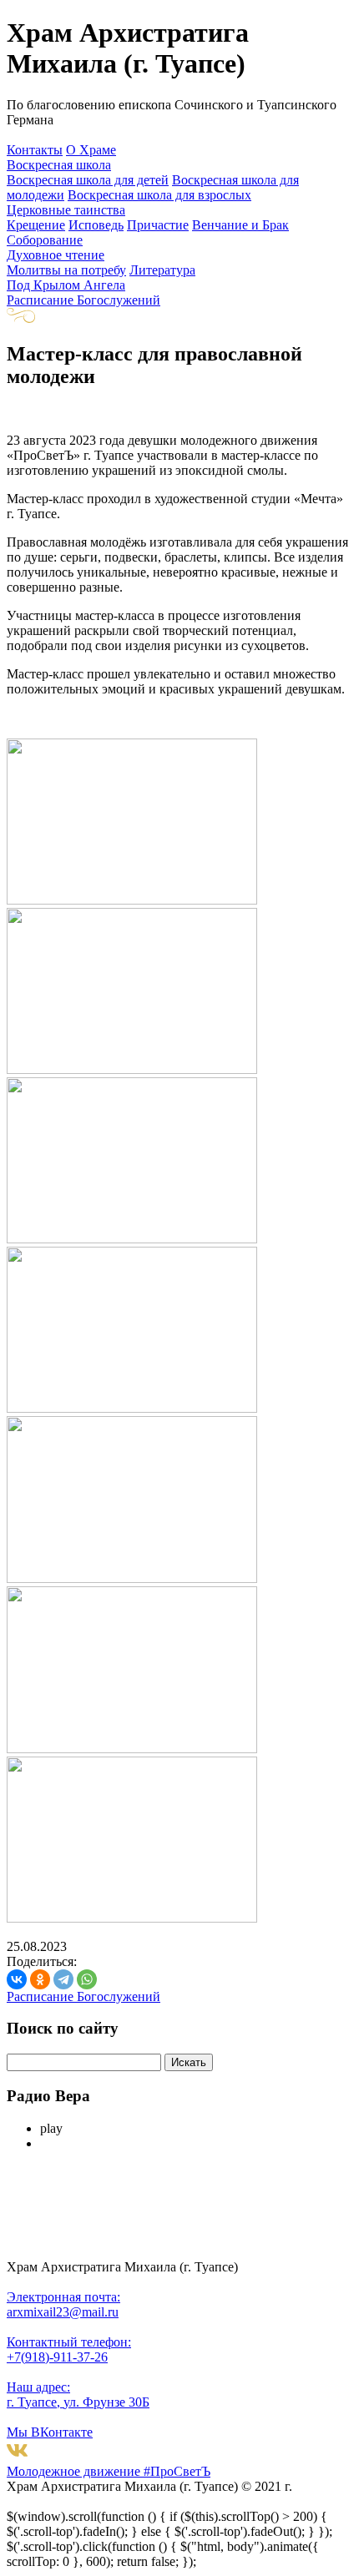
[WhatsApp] (87, 1979)
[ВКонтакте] (17, 1979)
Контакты (35, 150)
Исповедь (96, 225)
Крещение (36, 225)
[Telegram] (63, 1979)
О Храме (91, 150)
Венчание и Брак (240, 225)
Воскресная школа (59, 165)
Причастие (158, 225)
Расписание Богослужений (83, 300)
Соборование (45, 240)
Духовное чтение (56, 255)
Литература (162, 270)
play (51, 2128)
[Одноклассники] (40, 1979)
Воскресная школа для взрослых (159, 195)
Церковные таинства (66, 210)
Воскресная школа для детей (88, 180)
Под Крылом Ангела (66, 285)
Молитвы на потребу (66, 270)
